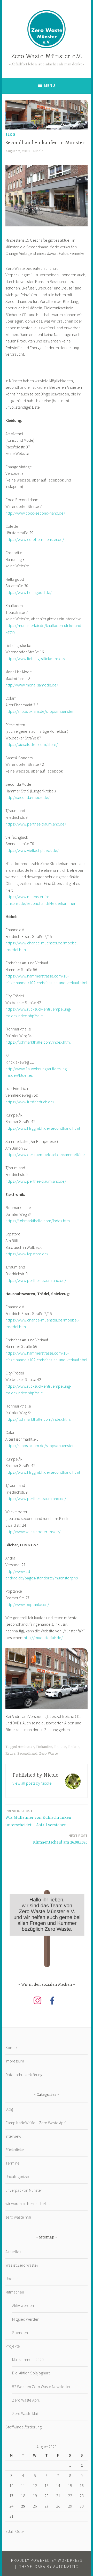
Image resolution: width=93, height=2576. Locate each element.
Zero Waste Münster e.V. (47, 56)
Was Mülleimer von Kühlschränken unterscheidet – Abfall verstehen (38, 1818)
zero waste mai (18, 2217)
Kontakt (12, 2047)
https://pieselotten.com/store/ (32, 744)
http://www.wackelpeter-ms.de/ (33, 1532)
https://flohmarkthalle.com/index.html (38, 1042)
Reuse (10, 1754)
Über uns (13, 2279)
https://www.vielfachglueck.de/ (32, 850)
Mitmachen (15, 2292)
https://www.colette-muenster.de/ (35, 539)
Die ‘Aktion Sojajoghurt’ (31, 2373)
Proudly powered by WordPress (47, 2560)
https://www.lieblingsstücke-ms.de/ (35, 659)
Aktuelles (13, 2252)
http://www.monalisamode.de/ (32, 685)
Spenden (20, 2333)
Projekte (13, 2346)
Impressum (15, 2061)
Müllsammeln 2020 (28, 2359)
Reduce (60, 1747)
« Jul (9, 2531)
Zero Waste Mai (25, 2413)
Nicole (38, 151)
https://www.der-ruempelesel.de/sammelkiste (45, 1155)
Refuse (74, 1747)
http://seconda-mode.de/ (28, 797)
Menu (50, 85)
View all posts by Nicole (32, 1783)
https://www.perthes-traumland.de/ (36, 824)
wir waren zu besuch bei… (28, 2204)
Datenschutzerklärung (24, 2075)
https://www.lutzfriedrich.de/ (30, 1102)
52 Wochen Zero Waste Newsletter (41, 2387)
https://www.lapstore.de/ (27, 1254)
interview (13, 2136)
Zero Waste (49, 1754)
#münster (26, 1747)
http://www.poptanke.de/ (27, 1604)
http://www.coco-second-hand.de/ (35, 513)
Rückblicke (15, 2150)
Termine (13, 2163)
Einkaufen (44, 1747)
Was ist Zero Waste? (22, 2265)
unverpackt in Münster (24, 2190)
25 (23, 2506)
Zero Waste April (26, 2400)
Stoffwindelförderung (24, 2427)
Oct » (20, 2531)
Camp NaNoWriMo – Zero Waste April (36, 2123)
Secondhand (27, 1754)
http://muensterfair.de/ (43, 1638)
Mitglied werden (26, 2319)
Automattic (66, 2567)
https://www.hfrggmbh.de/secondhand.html (43, 1128)
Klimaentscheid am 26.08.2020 (60, 1839)
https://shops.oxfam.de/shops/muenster (40, 711)
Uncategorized (18, 2176)
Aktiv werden (23, 2305)
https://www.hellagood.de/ (29, 592)
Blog (10, 134)
